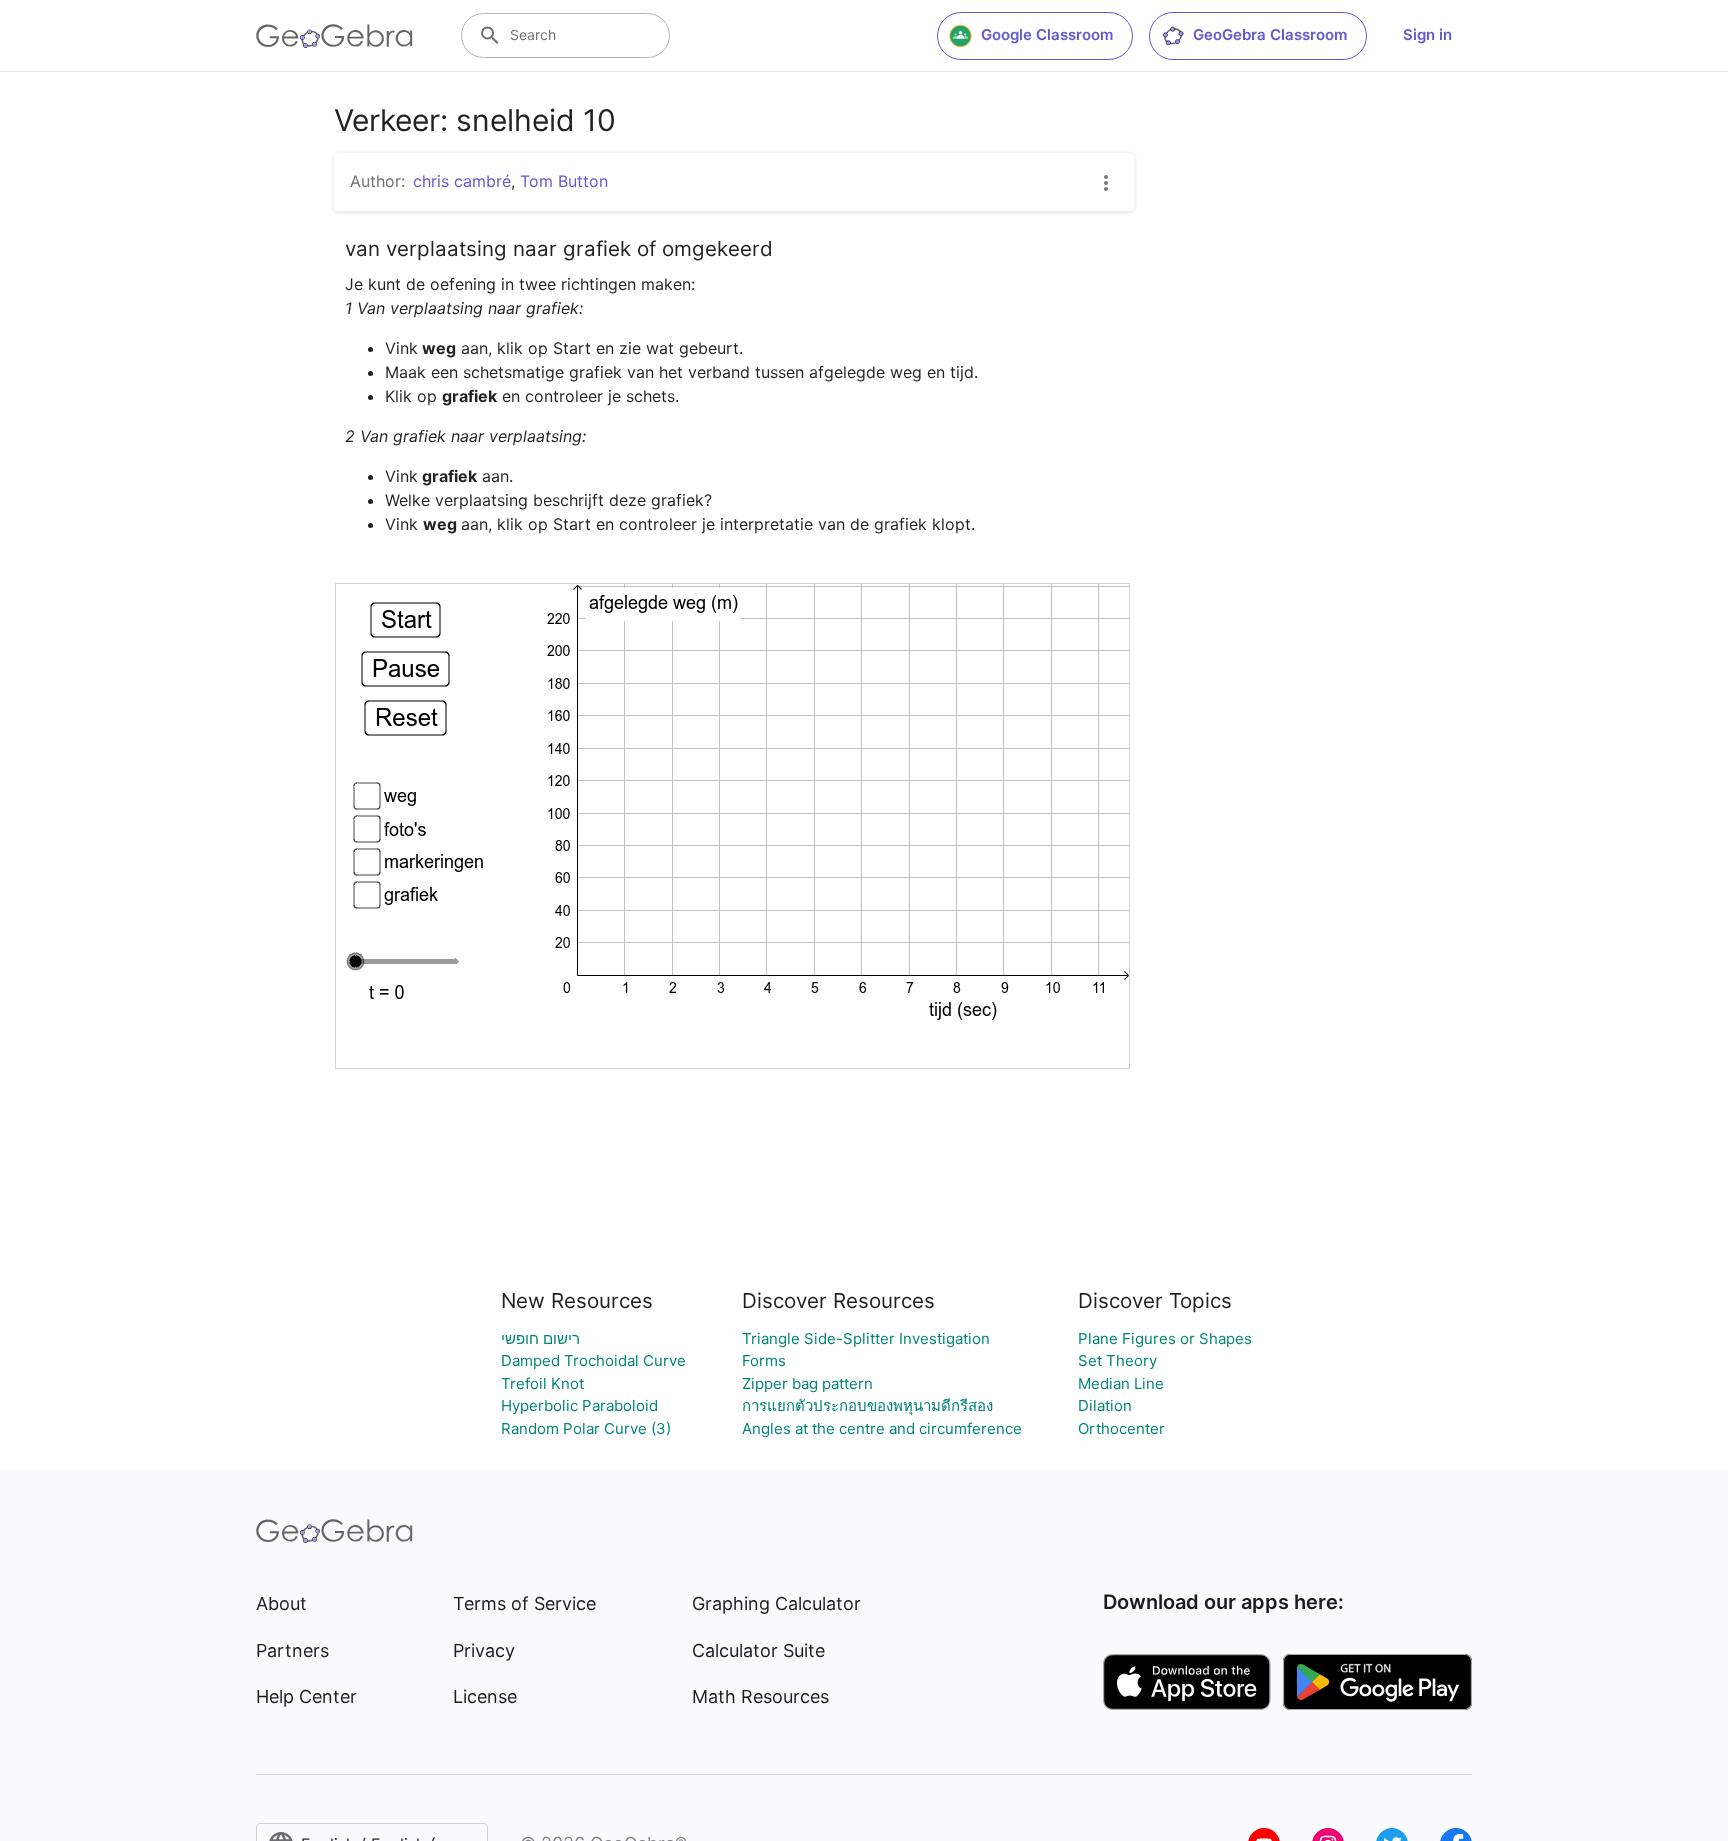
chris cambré (462, 181)
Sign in (1427, 34)
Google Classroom (1047, 34)
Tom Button (564, 181)
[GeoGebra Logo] (334, 36)
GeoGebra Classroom (1270, 34)
